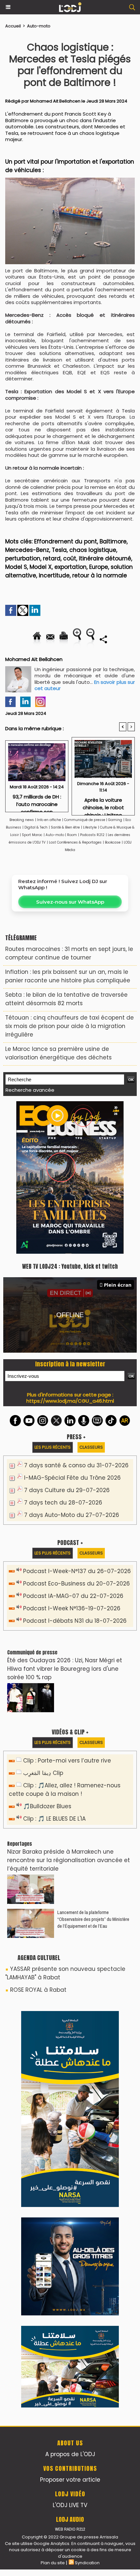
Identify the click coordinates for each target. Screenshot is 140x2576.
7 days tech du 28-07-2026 (63, 1503)
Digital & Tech (36, 827)
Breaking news (22, 820)
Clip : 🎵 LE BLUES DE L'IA (54, 1819)
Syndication (87, 2563)
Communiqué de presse (85, 820)
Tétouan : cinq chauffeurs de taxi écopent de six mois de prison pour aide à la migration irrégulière (70, 1026)
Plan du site (53, 2563)
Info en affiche (49, 820)
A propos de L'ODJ (70, 2454)
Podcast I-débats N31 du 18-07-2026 (75, 1621)
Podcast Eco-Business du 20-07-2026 (77, 1584)
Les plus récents (53, 1447)
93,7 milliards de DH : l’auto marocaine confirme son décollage (37, 801)
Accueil (13, 26)
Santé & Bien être (65, 827)
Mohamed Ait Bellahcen (55, 101)
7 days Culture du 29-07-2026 (67, 1490)
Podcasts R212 (92, 835)
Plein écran (118, 1285)
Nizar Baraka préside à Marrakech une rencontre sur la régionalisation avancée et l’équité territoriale (69, 1860)
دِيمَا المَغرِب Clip (43, 1773)
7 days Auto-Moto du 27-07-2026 (72, 1515)
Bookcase (113, 842)
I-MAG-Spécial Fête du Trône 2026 (72, 1478)
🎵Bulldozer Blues (47, 1806)
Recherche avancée (30, 1090)
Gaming (115, 820)
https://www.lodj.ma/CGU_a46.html (70, 1401)
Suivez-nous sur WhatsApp (70, 902)
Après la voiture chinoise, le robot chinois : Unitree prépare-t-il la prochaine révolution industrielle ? (103, 805)
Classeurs (91, 1447)
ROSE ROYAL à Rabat (38, 1990)
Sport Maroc (32, 835)
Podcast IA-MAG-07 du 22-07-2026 (73, 1596)
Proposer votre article (70, 2480)
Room (72, 835)
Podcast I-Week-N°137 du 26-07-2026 (77, 1571)
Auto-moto (39, 26)
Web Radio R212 (70, 2529)
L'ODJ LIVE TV (70, 2505)
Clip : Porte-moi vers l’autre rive (67, 1761)
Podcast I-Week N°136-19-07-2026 (72, 1608)
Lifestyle (90, 827)
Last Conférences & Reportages (75, 842)
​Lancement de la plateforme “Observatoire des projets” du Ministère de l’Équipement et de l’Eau (93, 1919)
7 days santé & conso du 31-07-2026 (76, 1465)
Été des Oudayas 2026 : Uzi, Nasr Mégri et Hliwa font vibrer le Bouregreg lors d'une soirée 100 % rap (65, 1669)
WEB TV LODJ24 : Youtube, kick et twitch (70, 1266)
